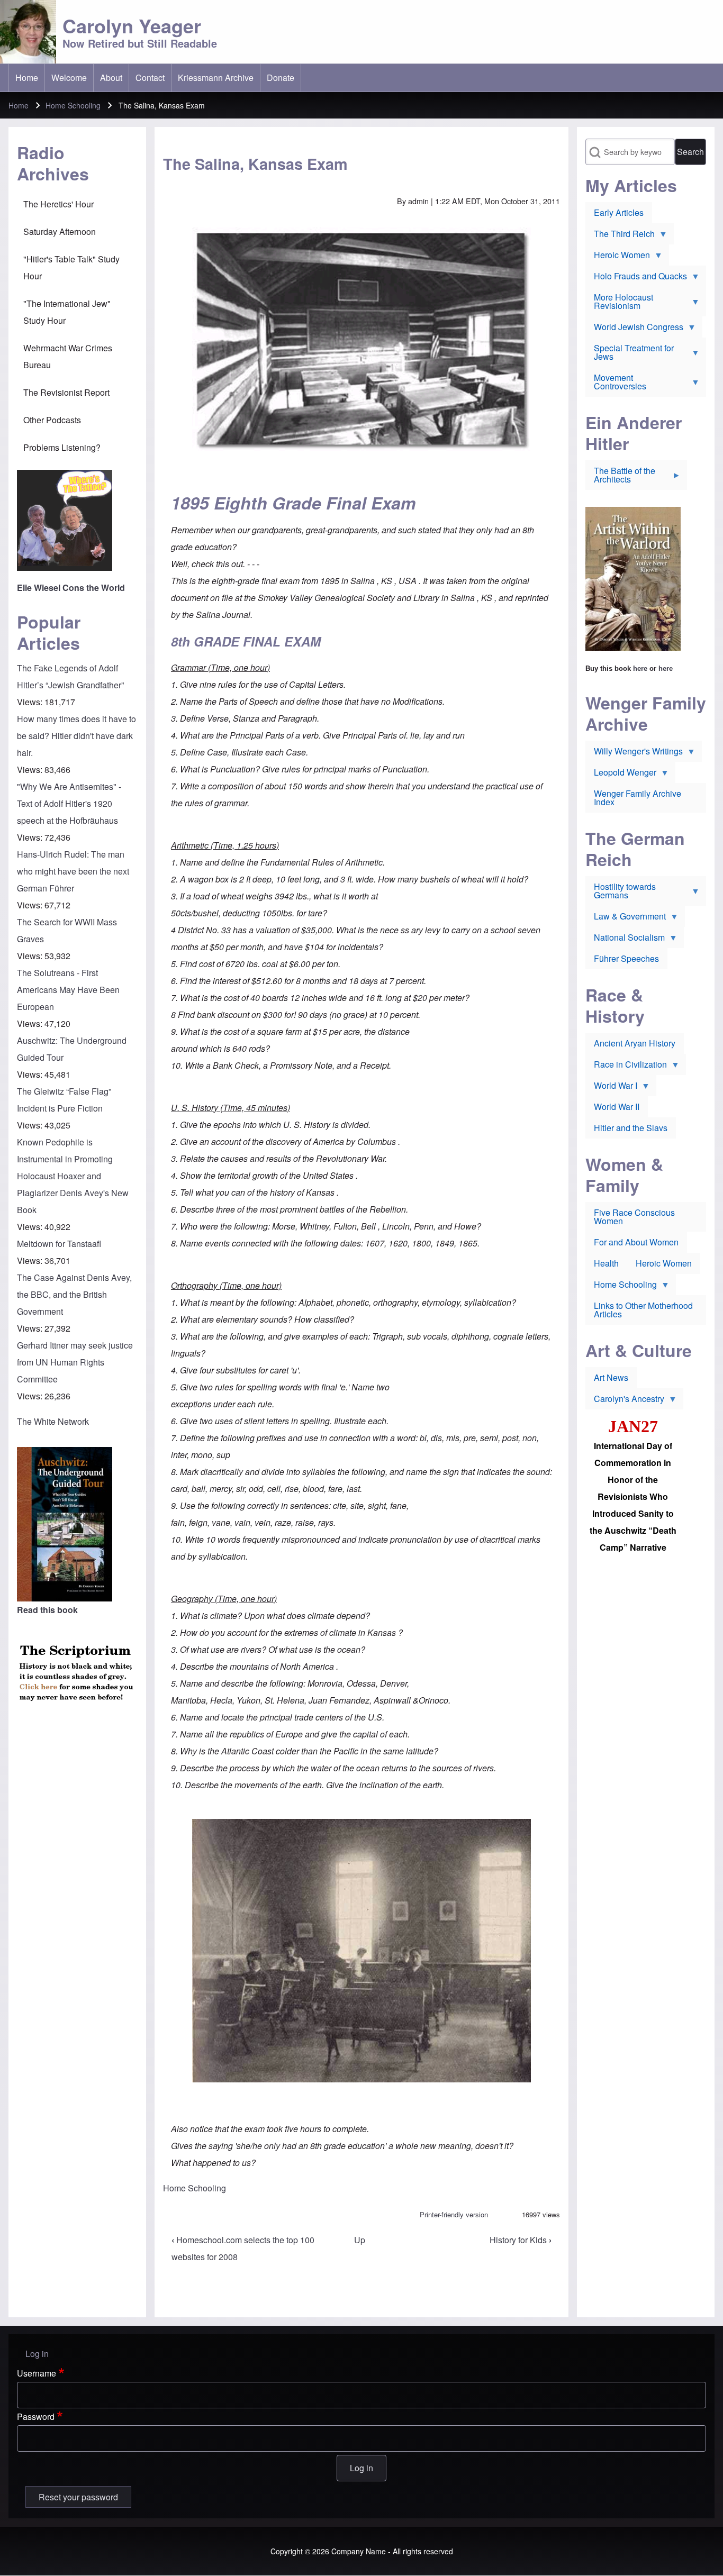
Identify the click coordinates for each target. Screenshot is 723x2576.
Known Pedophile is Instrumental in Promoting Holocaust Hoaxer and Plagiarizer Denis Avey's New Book (73, 1176)
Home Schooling (73, 105)
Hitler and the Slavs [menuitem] (631, 1128)
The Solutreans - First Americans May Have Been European (68, 990)
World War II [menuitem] (617, 1107)
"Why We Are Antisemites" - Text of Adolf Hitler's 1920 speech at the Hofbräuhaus (69, 803)
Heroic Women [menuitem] (618, 257)
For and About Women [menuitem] (636, 1242)
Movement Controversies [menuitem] (616, 384)
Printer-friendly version (454, 2214)
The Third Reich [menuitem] (620, 236)
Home (19, 105)
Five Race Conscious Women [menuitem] (634, 1217)
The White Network (53, 1421)
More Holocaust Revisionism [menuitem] (619, 304)
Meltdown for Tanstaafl (59, 1244)
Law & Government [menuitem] (626, 918)
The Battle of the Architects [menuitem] (620, 477)
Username (37, 2373)
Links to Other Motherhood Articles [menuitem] (643, 1310)
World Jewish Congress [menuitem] (634, 329)
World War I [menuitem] (611, 1088)
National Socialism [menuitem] (625, 940)
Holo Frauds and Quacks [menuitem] (636, 278)
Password (36, 2416)
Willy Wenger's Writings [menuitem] (634, 753)
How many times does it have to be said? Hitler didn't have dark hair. (76, 736)
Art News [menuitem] (611, 1377)
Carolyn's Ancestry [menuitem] (625, 1401)
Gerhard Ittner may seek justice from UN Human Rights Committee (75, 1362)
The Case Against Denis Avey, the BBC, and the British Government (74, 1294)
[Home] (28, 32)
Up (360, 2240)
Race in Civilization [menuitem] (626, 1067)
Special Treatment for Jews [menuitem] (630, 354)
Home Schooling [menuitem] (621, 1287)
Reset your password (78, 2497)
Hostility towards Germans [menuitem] (621, 893)
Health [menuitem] (606, 1263)
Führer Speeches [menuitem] (626, 958)
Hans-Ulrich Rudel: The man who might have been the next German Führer (73, 871)
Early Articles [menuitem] (619, 212)
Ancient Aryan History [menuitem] (635, 1043)
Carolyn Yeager (132, 25)
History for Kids (521, 2240)
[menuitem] (27, 78)
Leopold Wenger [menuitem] (621, 775)
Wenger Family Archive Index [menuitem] (638, 798)
